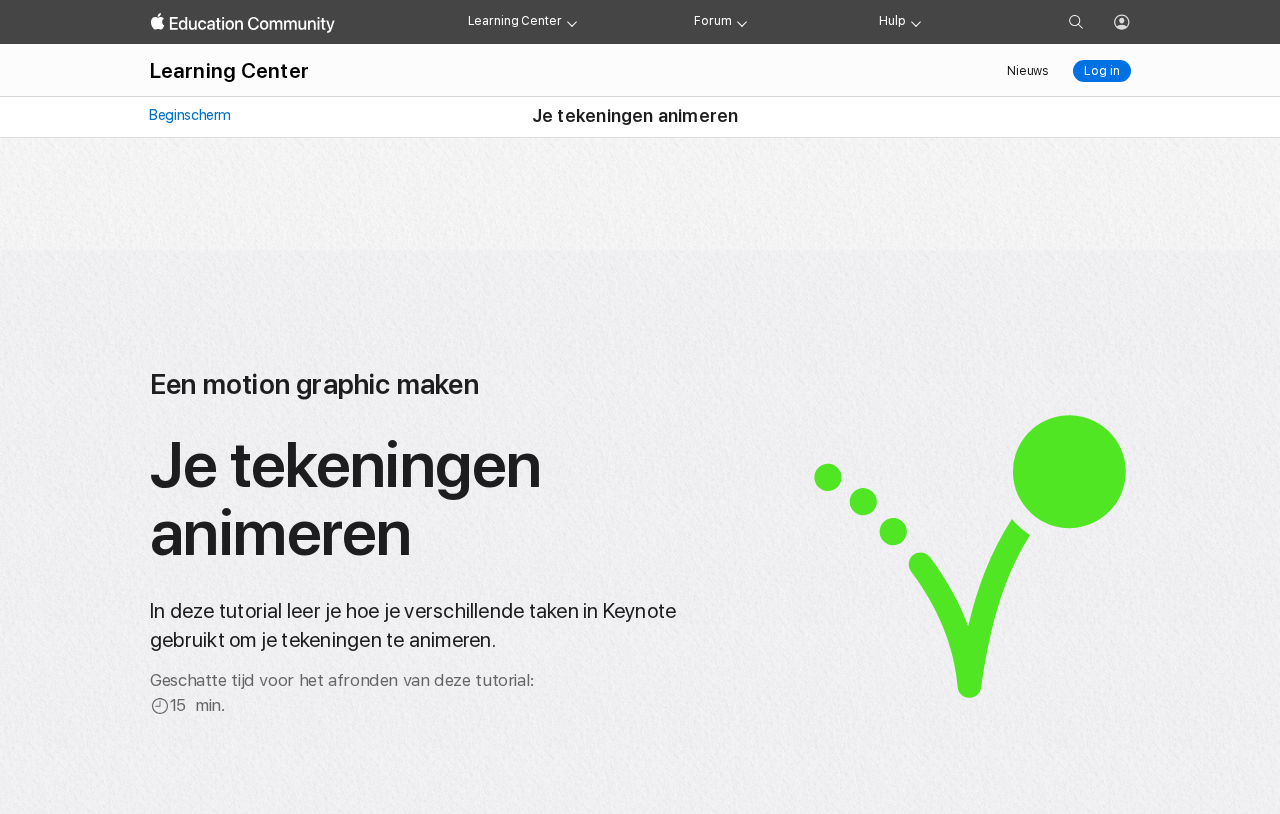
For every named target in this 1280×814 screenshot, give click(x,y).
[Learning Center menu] (572, 22)
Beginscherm (189, 115)
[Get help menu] (916, 22)
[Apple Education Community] (243, 23)
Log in (1101, 71)
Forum (712, 21)
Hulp (892, 21)
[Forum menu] (742, 22)
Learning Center (515, 21)
